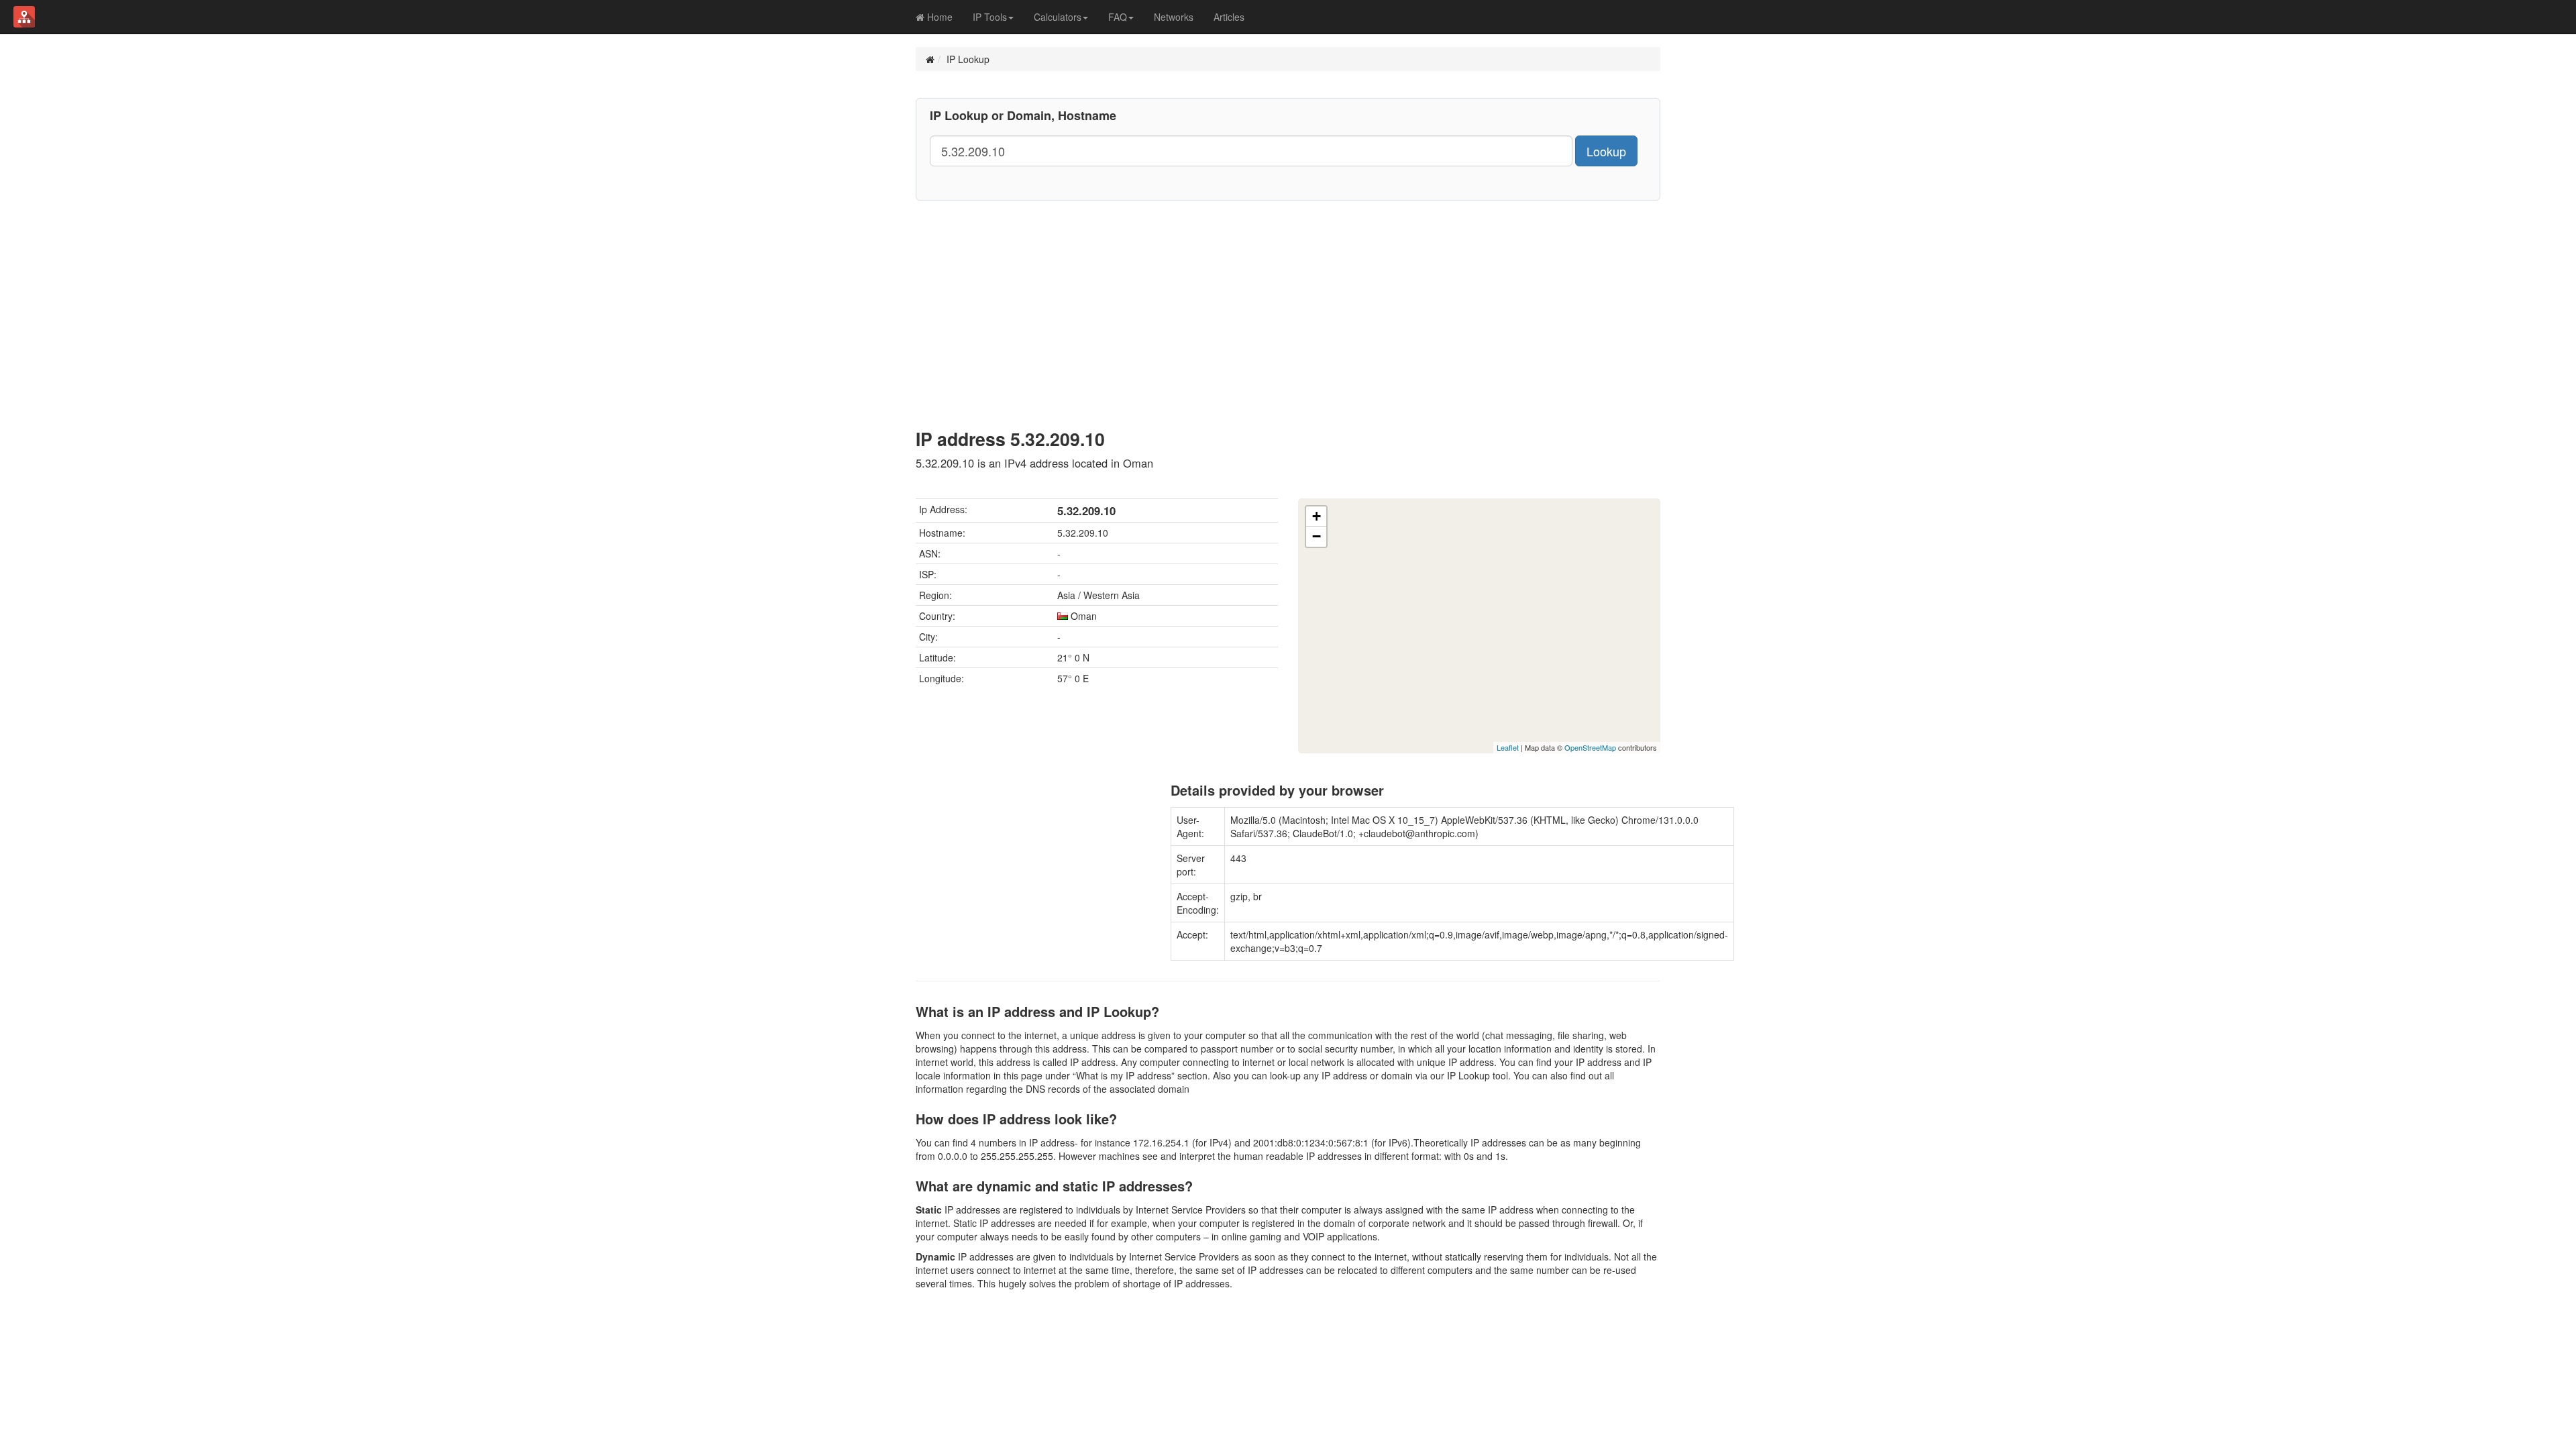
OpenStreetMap (1590, 747)
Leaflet (1508, 747)
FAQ (1118, 17)
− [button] (1317, 536)
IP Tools (990, 17)
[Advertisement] (1288, 301)
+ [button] (1317, 516)
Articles (1229, 17)
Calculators (1058, 17)
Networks (1174, 17)
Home (938, 17)
